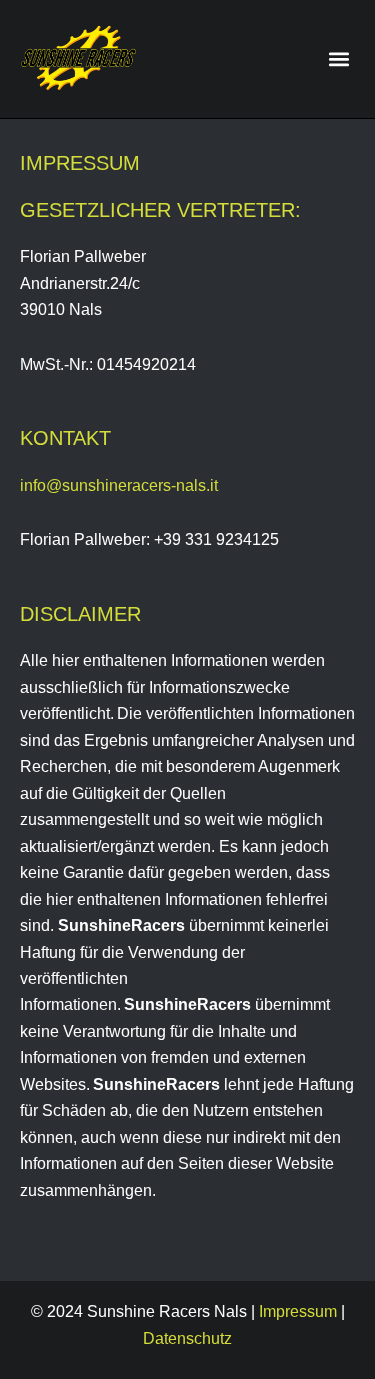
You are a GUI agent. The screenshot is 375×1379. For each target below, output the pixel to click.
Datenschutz (187, 1338)
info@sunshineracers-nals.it (119, 485)
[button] (338, 59)
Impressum (298, 1311)
